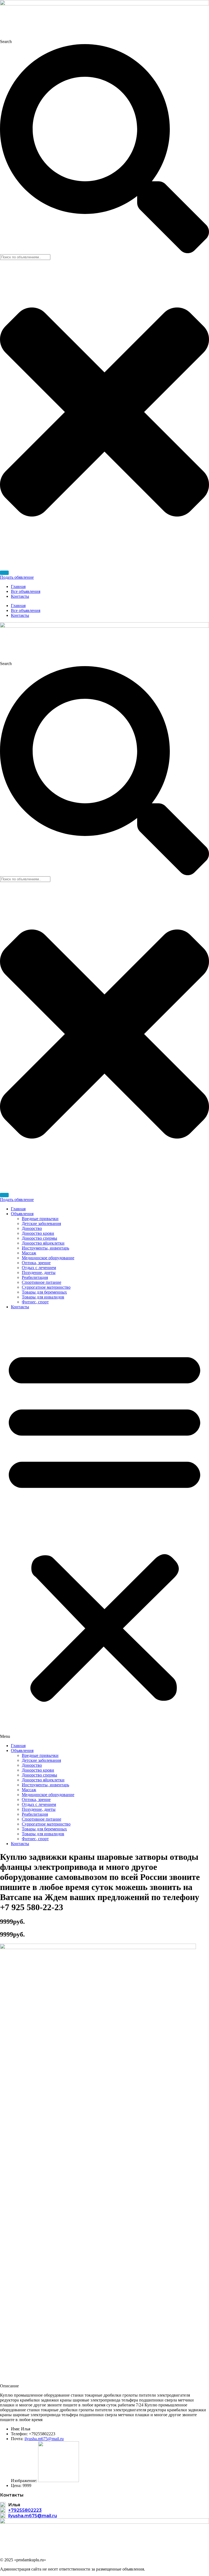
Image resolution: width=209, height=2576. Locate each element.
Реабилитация (35, 1277)
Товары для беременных (44, 1292)
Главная (18, 586)
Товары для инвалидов (43, 1297)
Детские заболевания (41, 1223)
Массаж (29, 1253)
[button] (104, 1526)
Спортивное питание (42, 1282)
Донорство (32, 1228)
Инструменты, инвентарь (45, 1248)
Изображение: (24, 2481)
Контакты (20, 596)
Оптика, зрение (36, 1263)
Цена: (16, 2485)
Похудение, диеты (39, 1272)
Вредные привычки (40, 1219)
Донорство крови (38, 1233)
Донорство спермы (39, 1238)
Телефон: (19, 2434)
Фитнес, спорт (35, 1302)
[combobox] (25, 257)
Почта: (17, 2439)
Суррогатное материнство (46, 1287)
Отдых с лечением (39, 1268)
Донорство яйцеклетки (43, 1243)
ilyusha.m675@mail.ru (44, 2439)
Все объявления (26, 591)
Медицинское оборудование (48, 1258)
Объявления (22, 1214)
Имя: (15, 2429)
